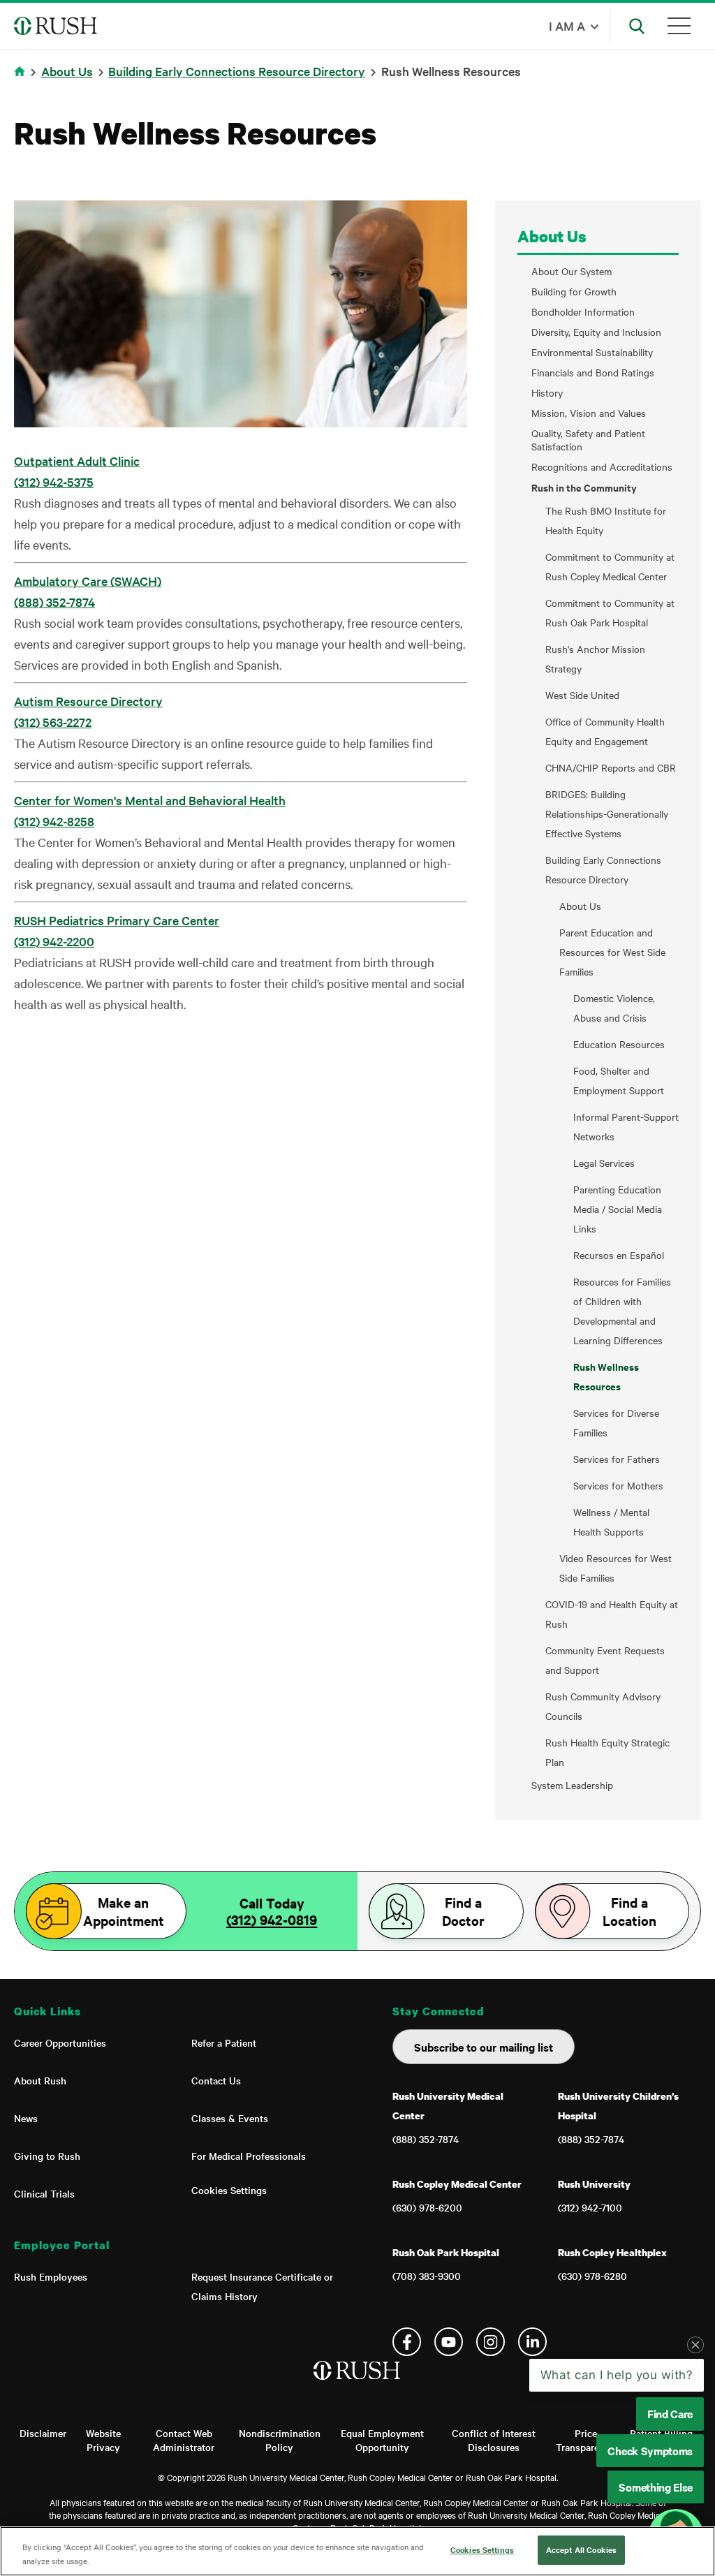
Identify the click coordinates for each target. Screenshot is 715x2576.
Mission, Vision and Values (589, 413)
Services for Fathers (617, 1459)
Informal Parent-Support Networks (626, 1126)
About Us (67, 71)
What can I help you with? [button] (617, 2375)
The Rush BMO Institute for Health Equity (606, 520)
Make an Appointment (124, 1911)
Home (22, 80)
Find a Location (629, 1911)
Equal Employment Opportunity (382, 2440)
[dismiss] (695, 2345)
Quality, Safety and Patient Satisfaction (588, 440)
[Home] (358, 2385)
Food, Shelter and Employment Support (619, 1080)
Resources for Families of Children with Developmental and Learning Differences (622, 1311)
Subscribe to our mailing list (484, 2047)
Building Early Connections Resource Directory (237, 71)
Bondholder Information (583, 312)
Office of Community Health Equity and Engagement (605, 731)
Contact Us (216, 2080)
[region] (357, 2551)
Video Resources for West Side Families (616, 1568)
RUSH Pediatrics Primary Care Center (117, 920)
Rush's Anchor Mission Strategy (595, 658)
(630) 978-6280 (592, 2276)
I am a (567, 25)
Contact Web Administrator (184, 2440)
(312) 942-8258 (54, 821)
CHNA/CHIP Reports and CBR (611, 767)
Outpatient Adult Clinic (77, 461)
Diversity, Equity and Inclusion (596, 332)
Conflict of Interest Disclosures (494, 2440)
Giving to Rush (47, 2156)
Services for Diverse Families (616, 1422)
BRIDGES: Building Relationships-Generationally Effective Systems (607, 814)
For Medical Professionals (249, 2156)
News (26, 2118)
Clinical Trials (44, 2193)
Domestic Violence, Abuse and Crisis (614, 1008)
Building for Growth (574, 292)
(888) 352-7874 (54, 602)
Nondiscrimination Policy (280, 2440)
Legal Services (604, 1163)
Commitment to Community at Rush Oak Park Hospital (610, 612)
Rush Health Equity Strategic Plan (607, 1752)
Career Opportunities (60, 2043)
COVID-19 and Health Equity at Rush (612, 1614)
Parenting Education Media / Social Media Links (618, 1209)
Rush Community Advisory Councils (603, 1706)
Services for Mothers (618, 1485)
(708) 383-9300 (427, 2276)
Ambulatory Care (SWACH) (88, 581)
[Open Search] (637, 26)
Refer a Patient (224, 2043)
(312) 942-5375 (54, 481)
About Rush (40, 2080)
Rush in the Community (584, 487)
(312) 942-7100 (590, 2207)
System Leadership (572, 1785)
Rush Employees (51, 2276)
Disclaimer (43, 2433)
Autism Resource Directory (88, 701)
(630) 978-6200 (427, 2207)
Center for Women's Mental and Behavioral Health (150, 800)
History (547, 393)
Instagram (491, 2342)
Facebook (407, 2342)
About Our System (572, 271)
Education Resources (619, 1044)
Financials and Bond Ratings (593, 373)
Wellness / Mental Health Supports (611, 1522)
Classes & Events (230, 2118)
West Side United (582, 695)
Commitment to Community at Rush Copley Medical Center (610, 566)
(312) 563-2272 (53, 722)
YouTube (449, 2342)
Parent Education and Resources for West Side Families (612, 952)
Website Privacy (103, 2440)
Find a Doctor (463, 1911)
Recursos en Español (619, 1255)
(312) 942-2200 (54, 941)
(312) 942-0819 (272, 1920)
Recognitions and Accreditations (602, 467)
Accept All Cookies (581, 2549)
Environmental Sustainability (592, 352)
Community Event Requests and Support (605, 1660)
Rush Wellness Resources (606, 1376)
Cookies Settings (229, 2190)
